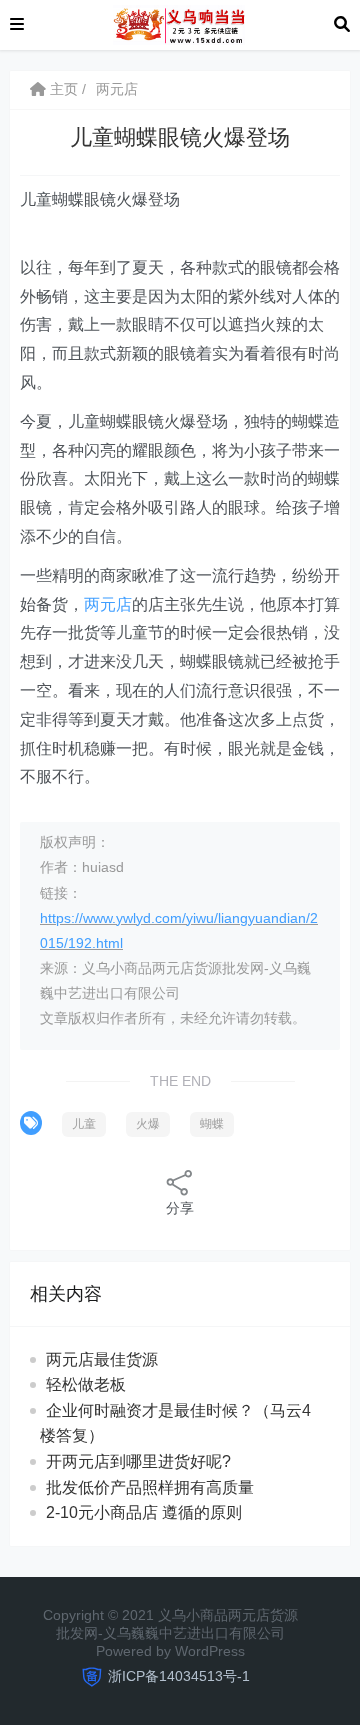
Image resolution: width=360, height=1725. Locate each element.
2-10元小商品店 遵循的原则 (144, 1512)
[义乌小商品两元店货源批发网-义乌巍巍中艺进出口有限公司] (178, 23)
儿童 (84, 1124)
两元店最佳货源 (102, 1359)
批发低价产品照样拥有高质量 (150, 1487)
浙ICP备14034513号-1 (179, 1676)
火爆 (148, 1124)
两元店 (117, 89)
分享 (180, 1208)
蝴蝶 (212, 1124)
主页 (62, 89)
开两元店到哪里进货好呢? (138, 1461)
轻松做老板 (86, 1384)
